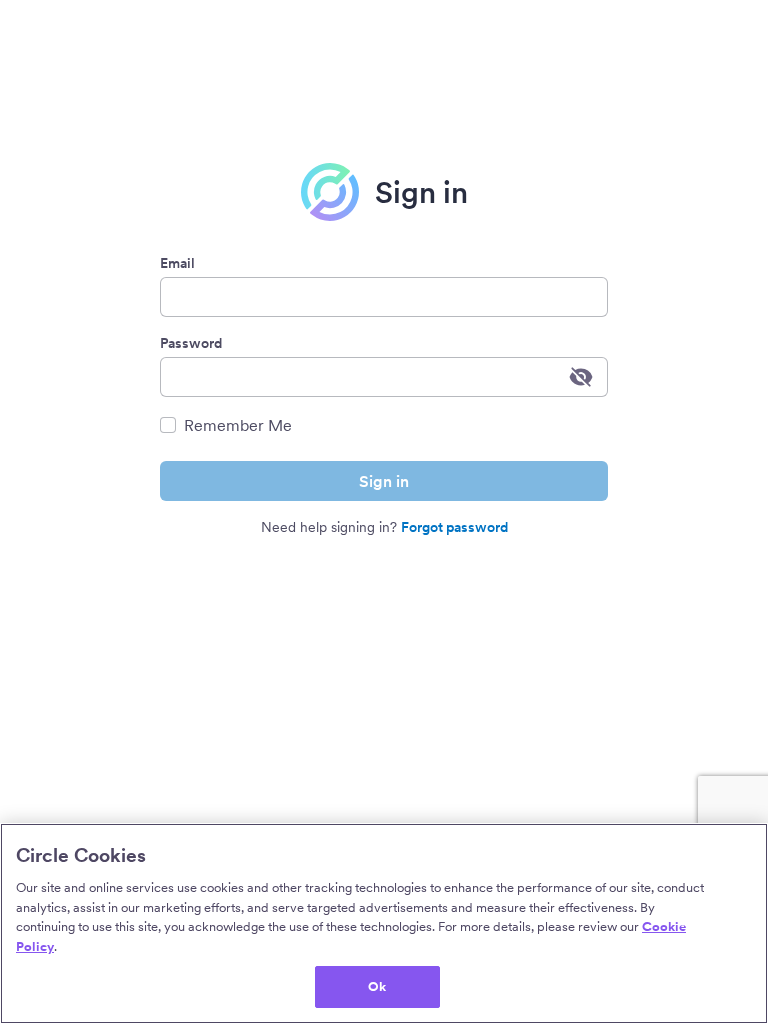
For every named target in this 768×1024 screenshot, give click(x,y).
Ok (377, 986)
